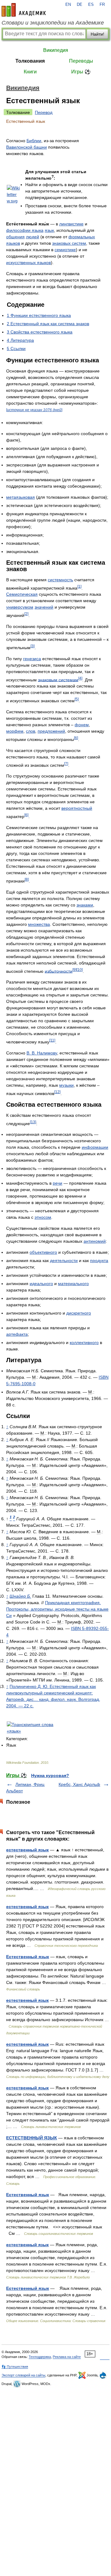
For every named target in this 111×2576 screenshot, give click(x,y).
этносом (43, 1217)
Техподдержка (40, 2357)
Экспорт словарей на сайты (23, 2375)
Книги (30, 72)
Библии (34, 141)
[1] (79, 586)
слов (31, 731)
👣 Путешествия (15, 2367)
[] (34, 410)
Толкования (30, 61)
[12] (57, 1092)
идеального (41, 1284)
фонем (82, 725)
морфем (15, 731)
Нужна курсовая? (50, 1775)
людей (33, 237)
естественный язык (27, 1850)
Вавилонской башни (27, 147)
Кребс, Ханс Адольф (79, 1784)
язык (49, 230)
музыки (66, 1085)
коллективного (84, 1343)
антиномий (95, 1241)
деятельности (64, 1261)
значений (44, 607)
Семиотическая (22, 594)
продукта (99, 1261)
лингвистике (71, 224)
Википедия (56, 50)
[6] (76, 738)
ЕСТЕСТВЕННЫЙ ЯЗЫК (32, 2138)
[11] (52, 1040)
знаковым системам (58, 680)
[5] (77, 699)
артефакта (17, 1334)
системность (60, 580)
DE (80, 5)
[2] (26, 614)
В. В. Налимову (42, 1053)
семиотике (65, 250)
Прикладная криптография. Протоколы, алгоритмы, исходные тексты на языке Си (57, 1609)
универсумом (20, 607)
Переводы (81, 61)
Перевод (44, 112)
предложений (51, 731)
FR (102, 5)
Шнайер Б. (20, 1596)
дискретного (79, 1313)
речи (58, 1183)
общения (15, 237)
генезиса (32, 659)
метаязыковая (21, 497)
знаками (85, 905)
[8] (27, 879)
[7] (66, 764)
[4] (80, 678)
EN (68, 5)
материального (73, 1284)
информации (95, 1147)
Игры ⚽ (81, 72)
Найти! (97, 34)
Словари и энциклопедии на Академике (53, 23)
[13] (33, 1122)
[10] (80, 970)
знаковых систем (69, 243)
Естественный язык (28, 1957)
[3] (33, 646)
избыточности (59, 971)
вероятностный (77, 808)
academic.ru (24, 10)
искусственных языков (29, 263)
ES (91, 5)
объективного (43, 1252)
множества (39, 924)
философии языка (25, 230)
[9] (74, 970)
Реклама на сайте (67, 2357)
